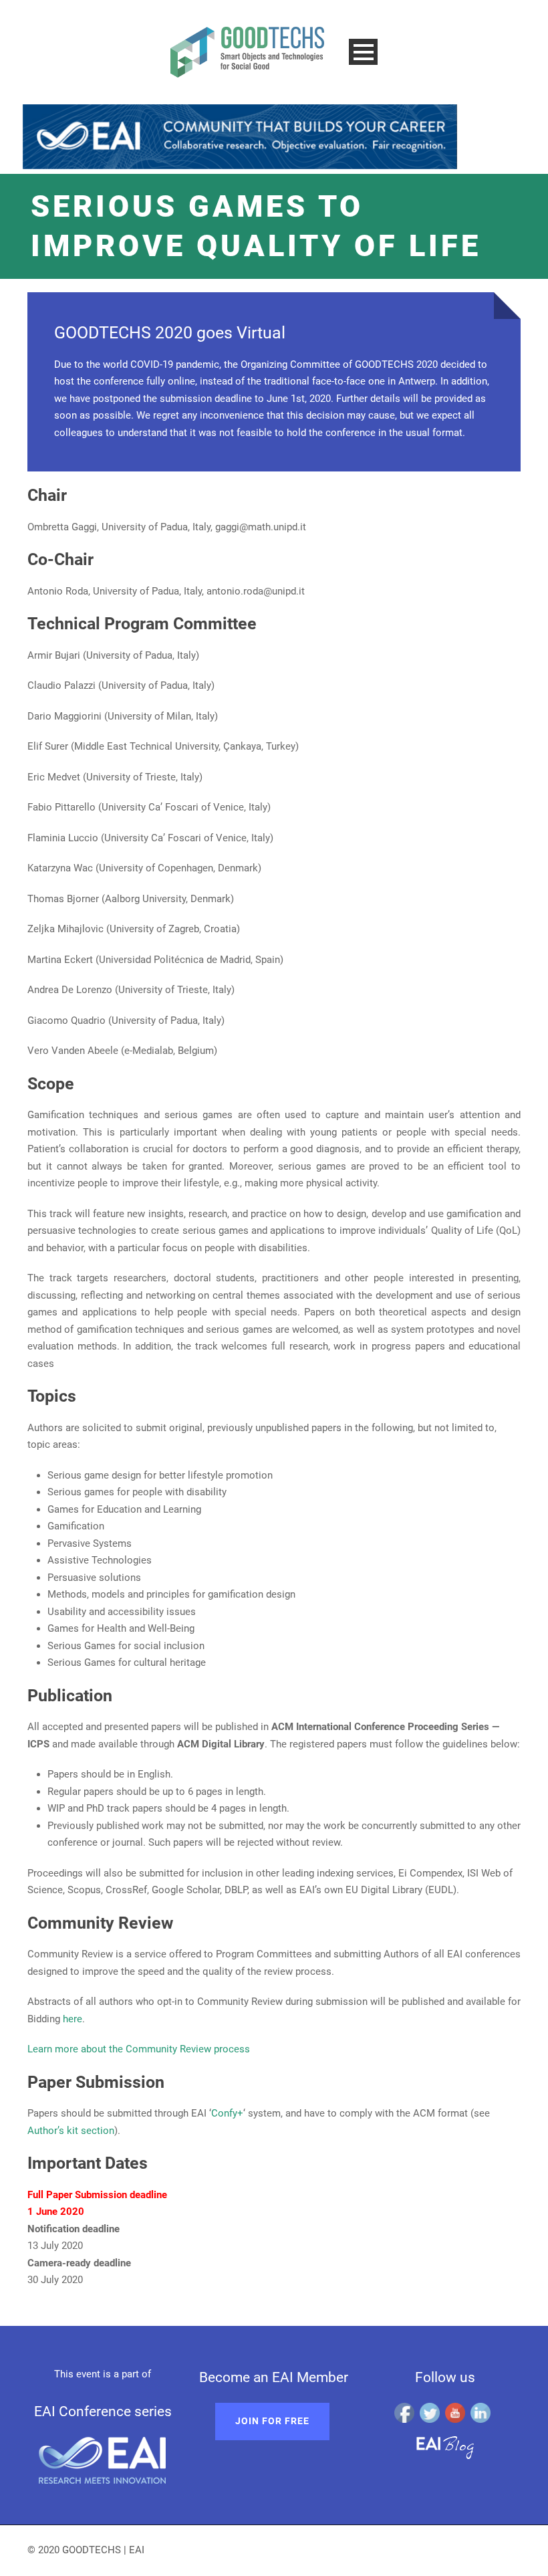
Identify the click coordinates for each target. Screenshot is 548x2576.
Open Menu (363, 52)
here (73, 2019)
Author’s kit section (71, 2131)
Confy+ (227, 2113)
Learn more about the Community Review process (139, 2049)
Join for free (272, 2421)
